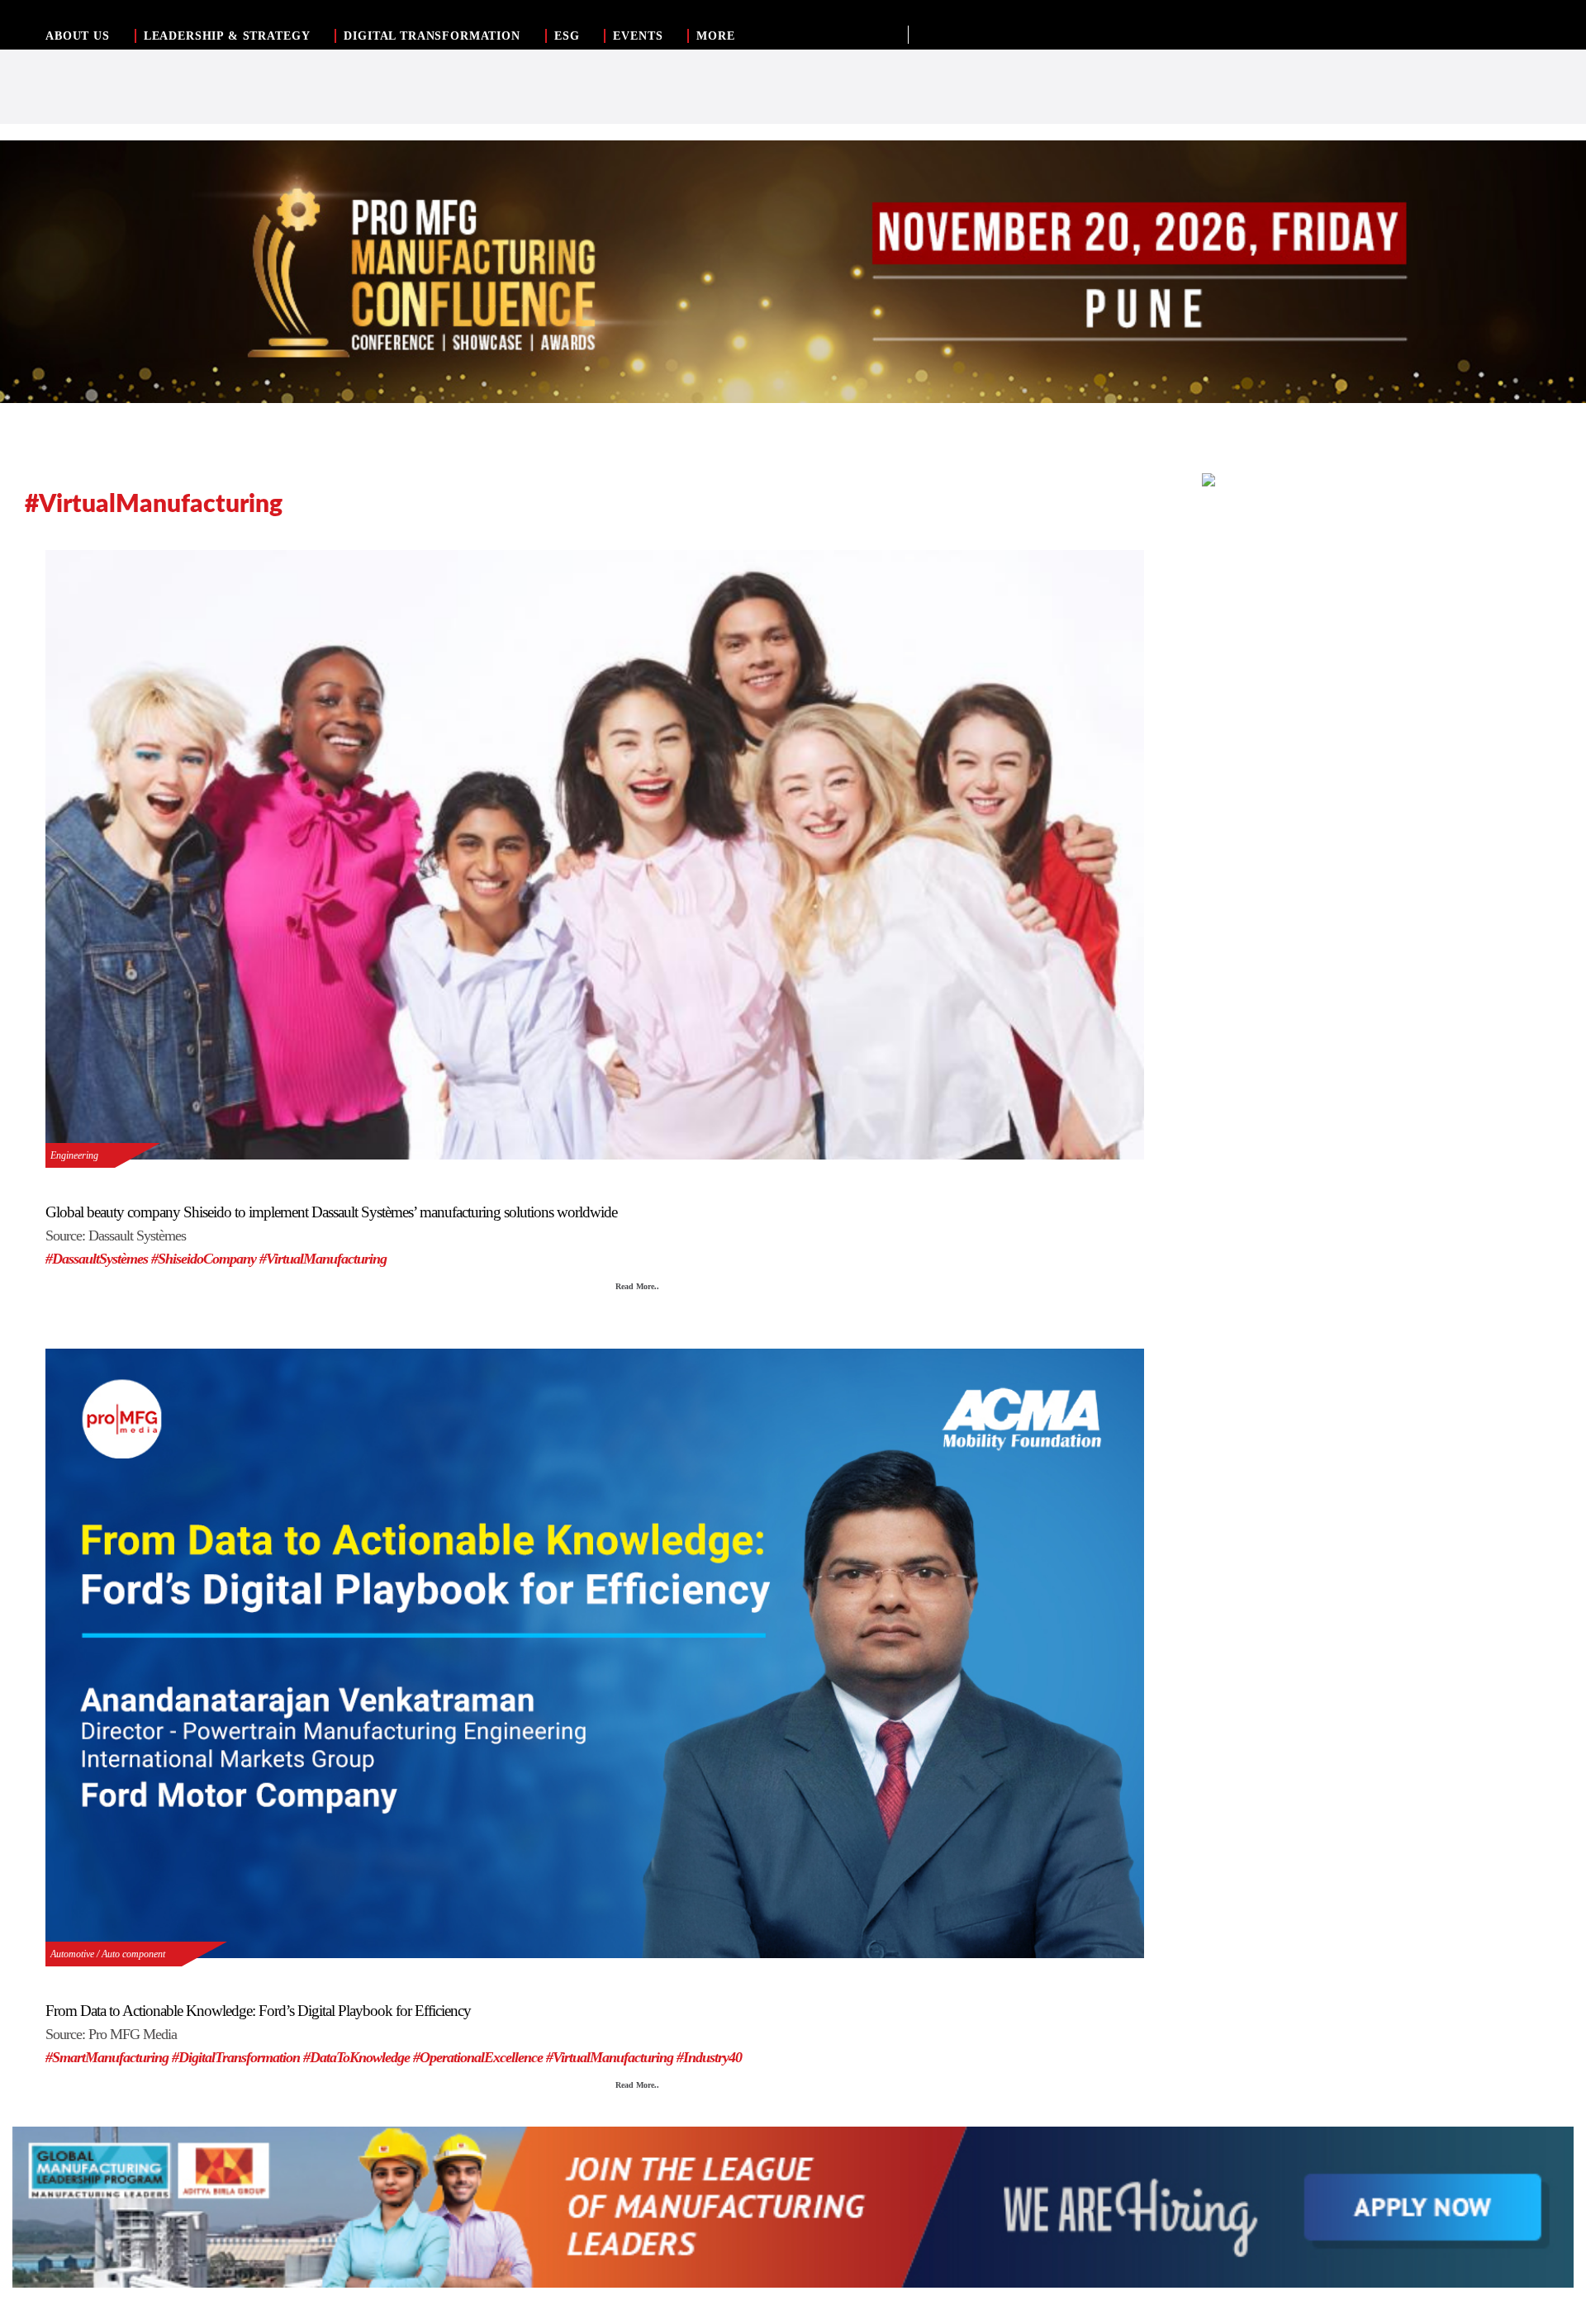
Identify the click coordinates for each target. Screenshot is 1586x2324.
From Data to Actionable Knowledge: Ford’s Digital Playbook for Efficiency (258, 2011)
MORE (715, 36)
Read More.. (637, 1286)
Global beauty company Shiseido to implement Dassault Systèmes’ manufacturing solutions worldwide (331, 1212)
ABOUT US (78, 36)
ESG (567, 36)
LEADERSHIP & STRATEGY (227, 36)
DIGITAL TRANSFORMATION (432, 36)
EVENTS (638, 36)
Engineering (74, 1155)
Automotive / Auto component (108, 1954)
